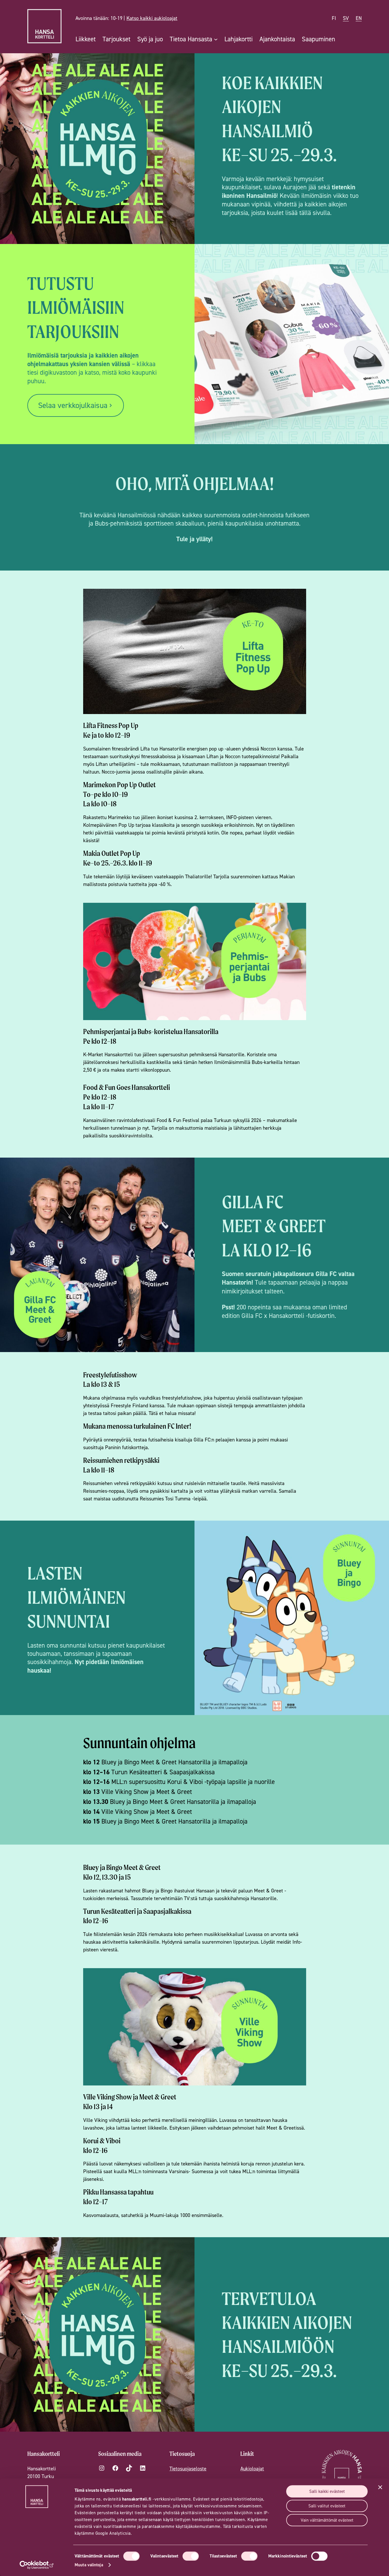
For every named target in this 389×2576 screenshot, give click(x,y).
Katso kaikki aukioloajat (152, 18)
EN (359, 18)
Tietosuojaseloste (188, 2469)
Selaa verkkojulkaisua (73, 405)
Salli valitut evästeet (327, 2506)
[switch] (191, 2556)
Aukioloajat (252, 2469)
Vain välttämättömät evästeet (327, 2520)
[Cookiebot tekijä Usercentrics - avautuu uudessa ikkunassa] (37, 2565)
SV (346, 18)
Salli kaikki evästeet (327, 2491)
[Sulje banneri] (380, 2487)
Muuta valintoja (89, 2565)
